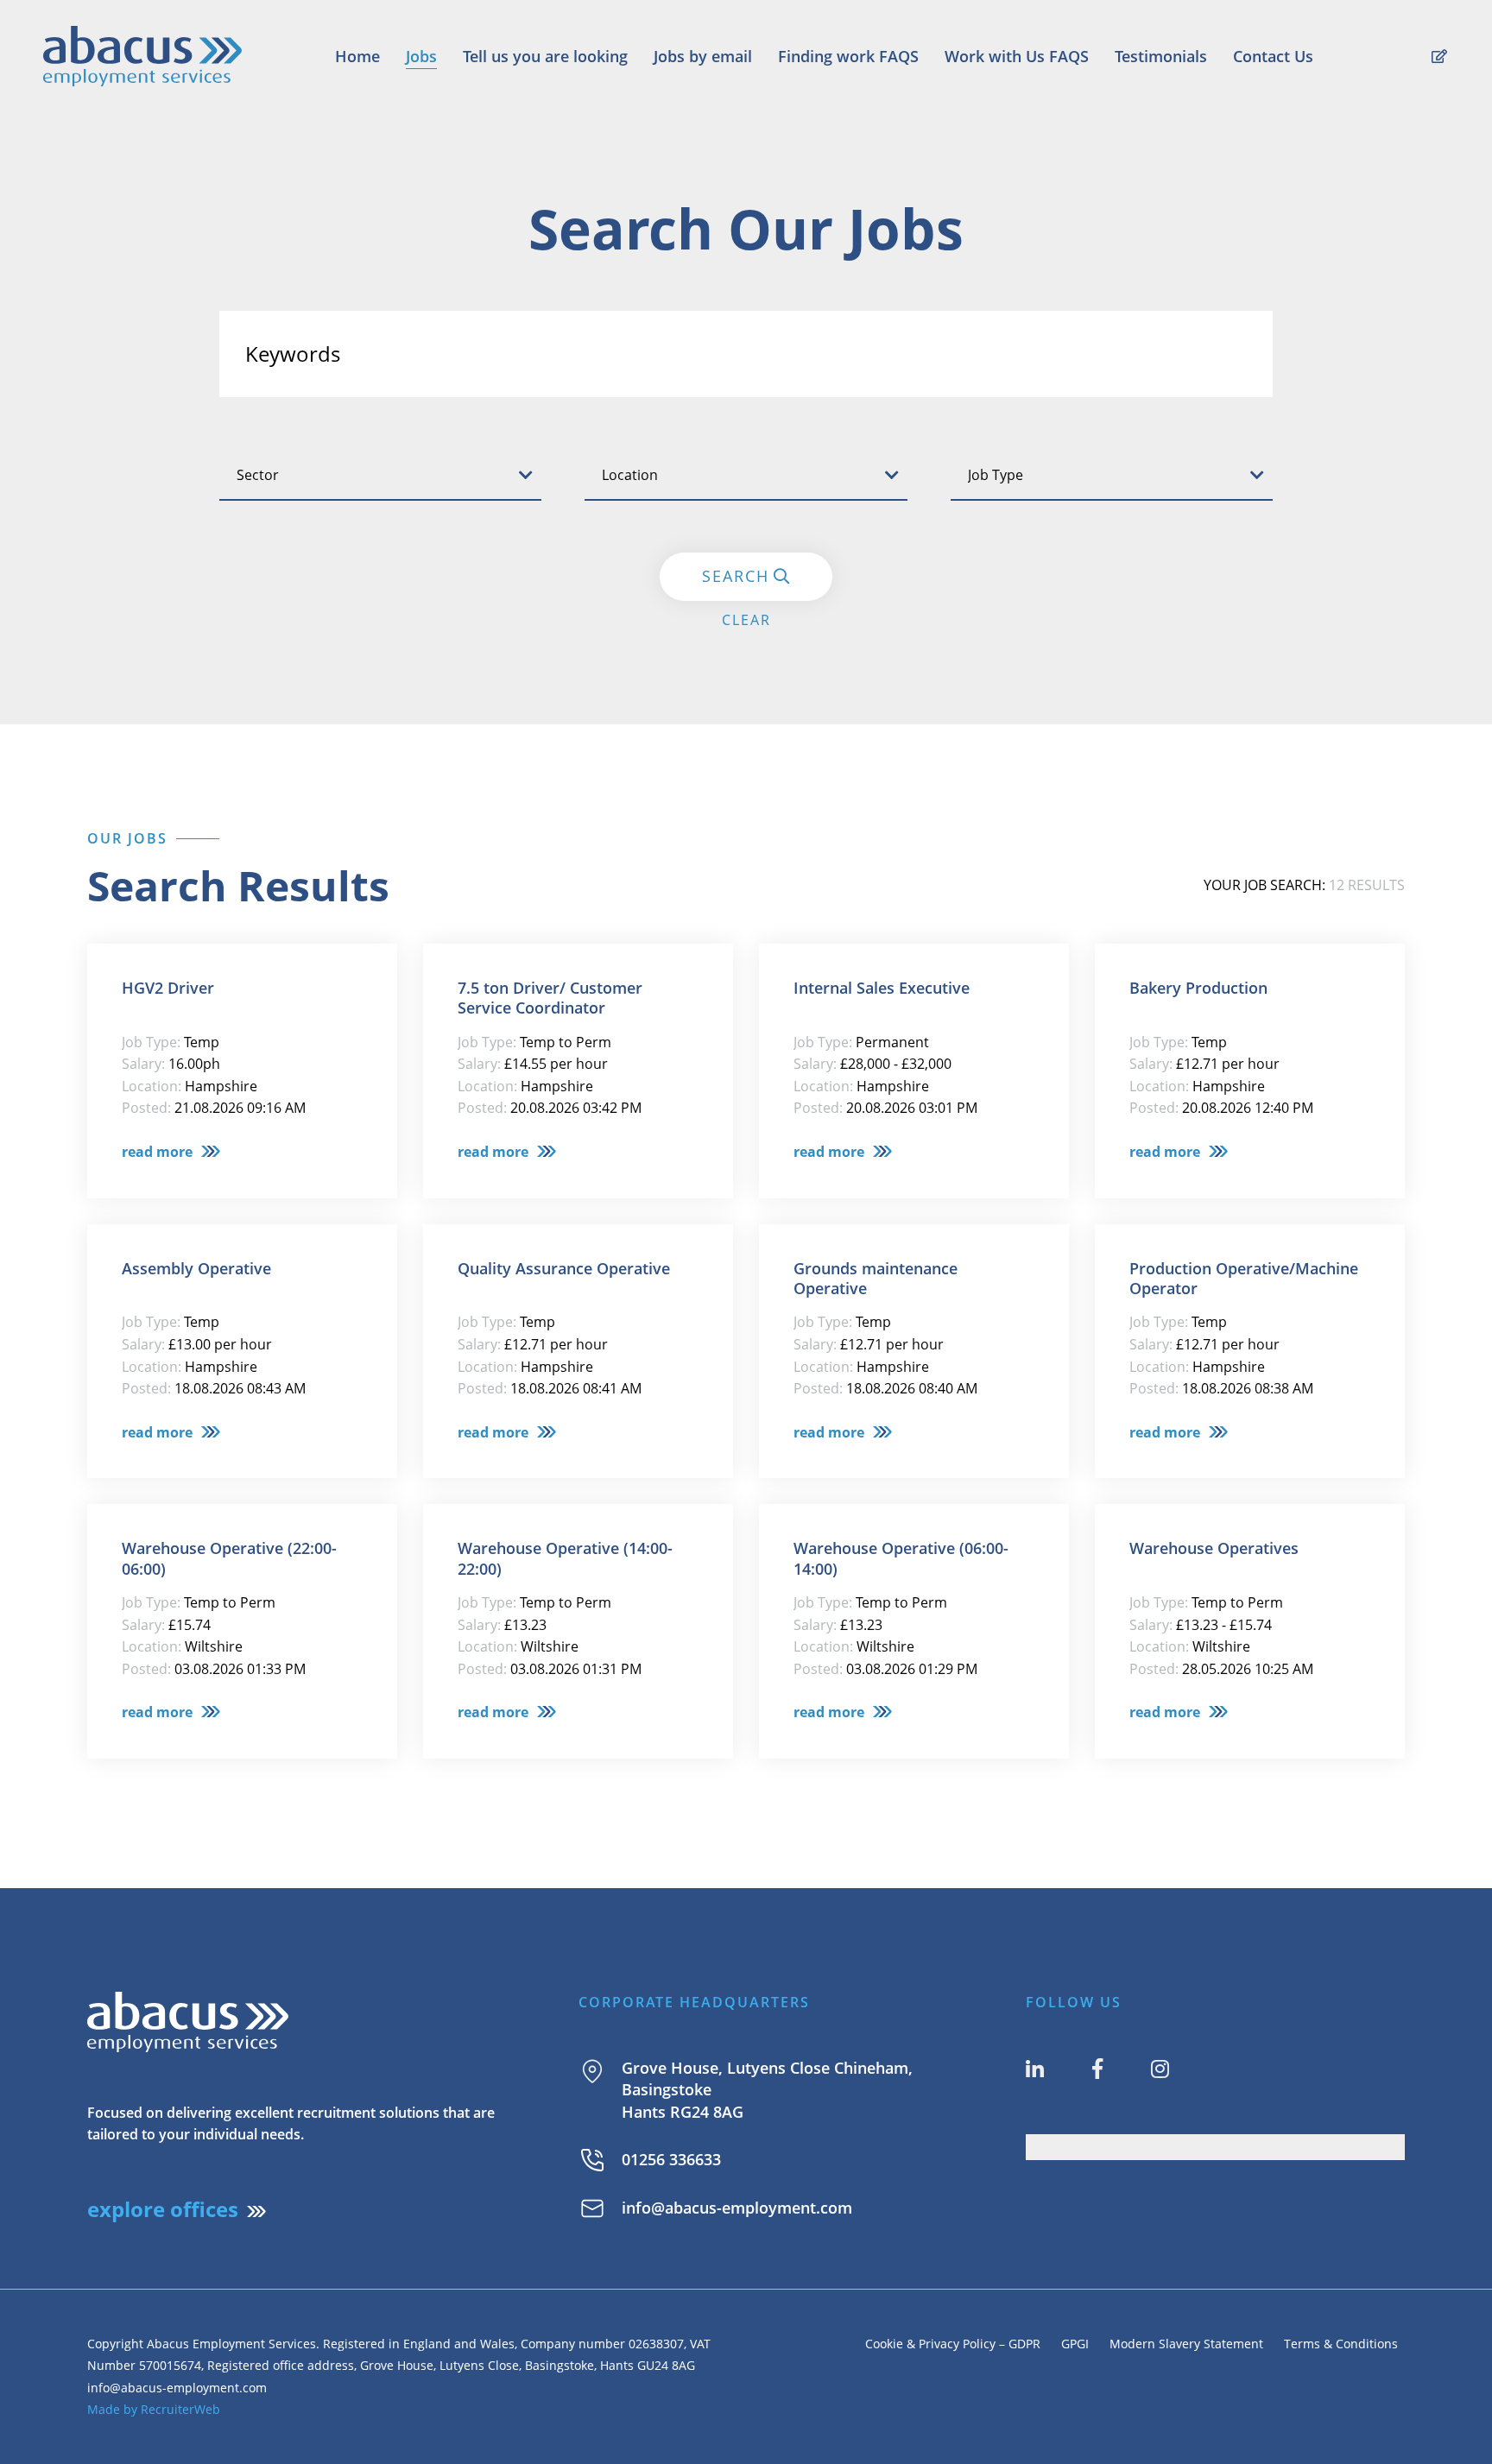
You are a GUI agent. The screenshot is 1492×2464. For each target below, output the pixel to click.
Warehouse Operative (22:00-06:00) (229, 1558)
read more (157, 1152)
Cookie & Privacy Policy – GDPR (953, 2344)
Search (736, 576)
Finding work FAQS (848, 56)
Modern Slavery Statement (1186, 2344)
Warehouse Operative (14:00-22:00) (565, 1558)
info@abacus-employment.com (737, 2208)
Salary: (143, 1064)
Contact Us (1273, 56)
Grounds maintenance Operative (876, 1279)
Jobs (421, 56)
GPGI (1075, 2344)
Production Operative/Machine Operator (1244, 1279)
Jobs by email (703, 56)
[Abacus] (142, 56)
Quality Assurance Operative (564, 1269)
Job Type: (151, 1042)
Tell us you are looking (545, 56)
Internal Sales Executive (882, 988)
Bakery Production (1198, 988)
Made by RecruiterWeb (154, 2409)
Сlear (746, 620)
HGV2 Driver (168, 988)
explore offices (163, 2209)
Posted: (146, 1108)
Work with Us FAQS (1017, 56)
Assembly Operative (196, 1269)
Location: (152, 1086)
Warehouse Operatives (1214, 1548)
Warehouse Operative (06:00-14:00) (901, 1558)
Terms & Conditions (1344, 2344)
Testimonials (1161, 56)
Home (357, 56)
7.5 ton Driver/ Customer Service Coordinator (550, 998)
